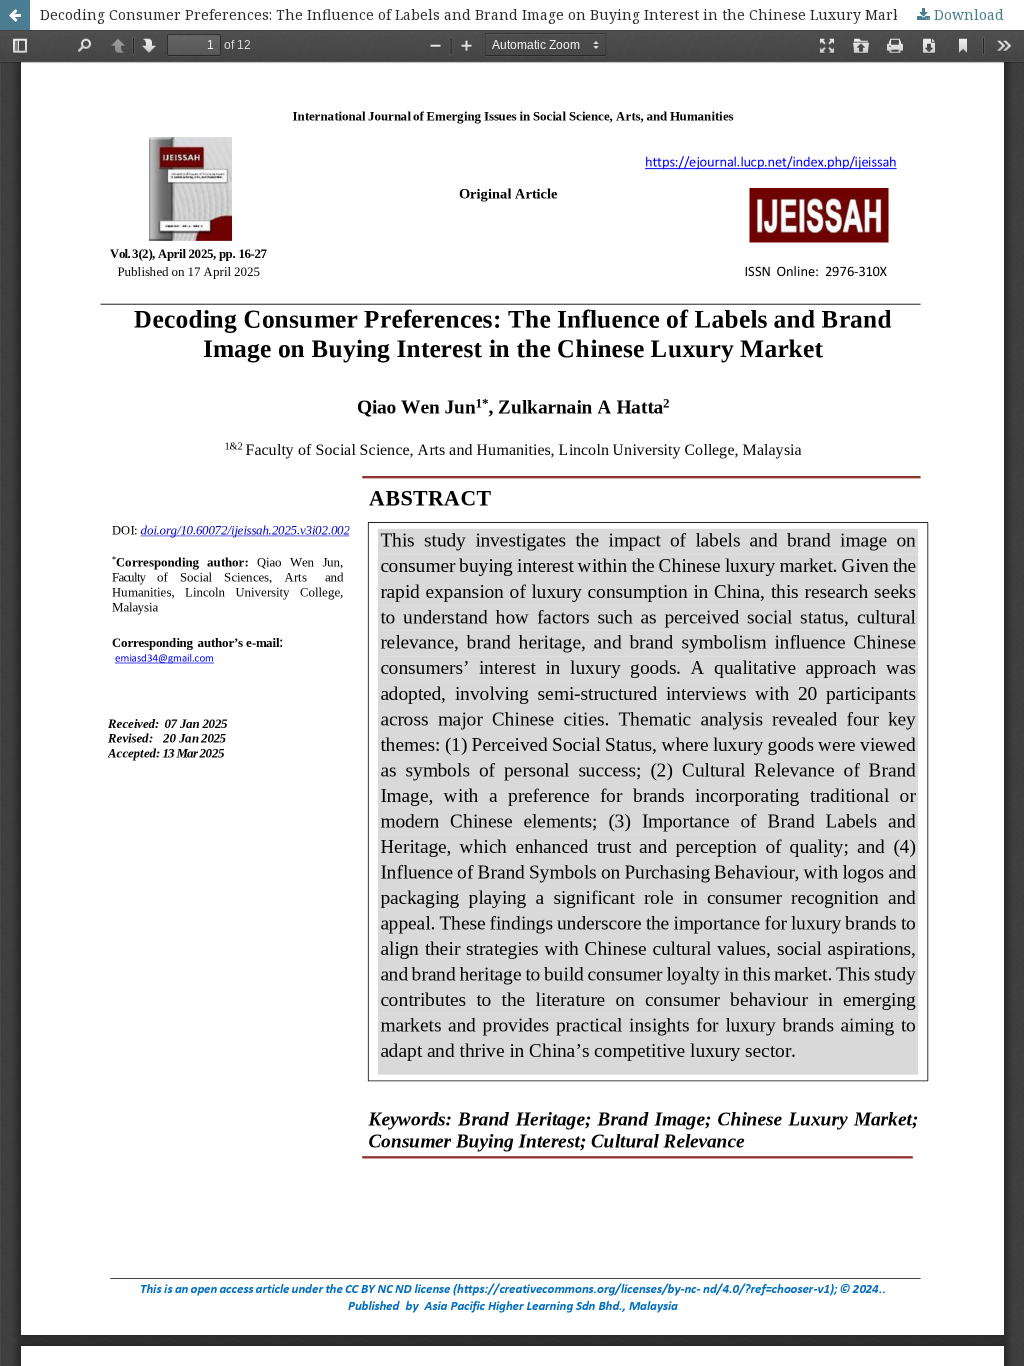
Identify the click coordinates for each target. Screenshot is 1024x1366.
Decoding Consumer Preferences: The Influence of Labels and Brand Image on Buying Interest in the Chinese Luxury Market (477, 14)
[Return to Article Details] (15, 15)
